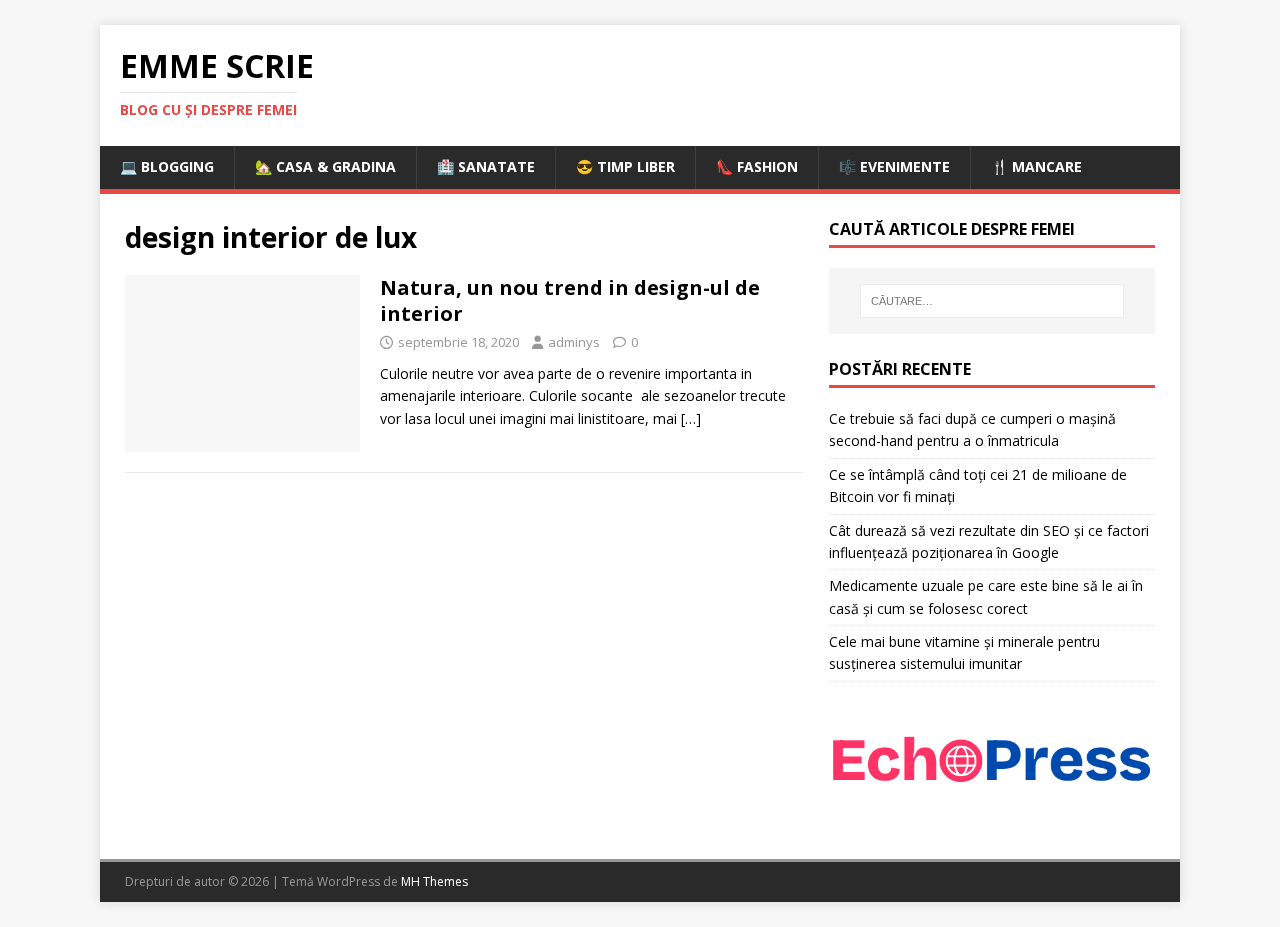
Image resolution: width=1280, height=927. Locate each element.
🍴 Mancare (1036, 166)
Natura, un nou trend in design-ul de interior (570, 300)
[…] (691, 418)
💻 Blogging (167, 166)
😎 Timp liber (625, 166)
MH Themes (434, 881)
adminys (574, 342)
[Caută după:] (992, 301)
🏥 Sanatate (486, 166)
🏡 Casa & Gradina (325, 166)
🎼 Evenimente (894, 166)
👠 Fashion (757, 166)
